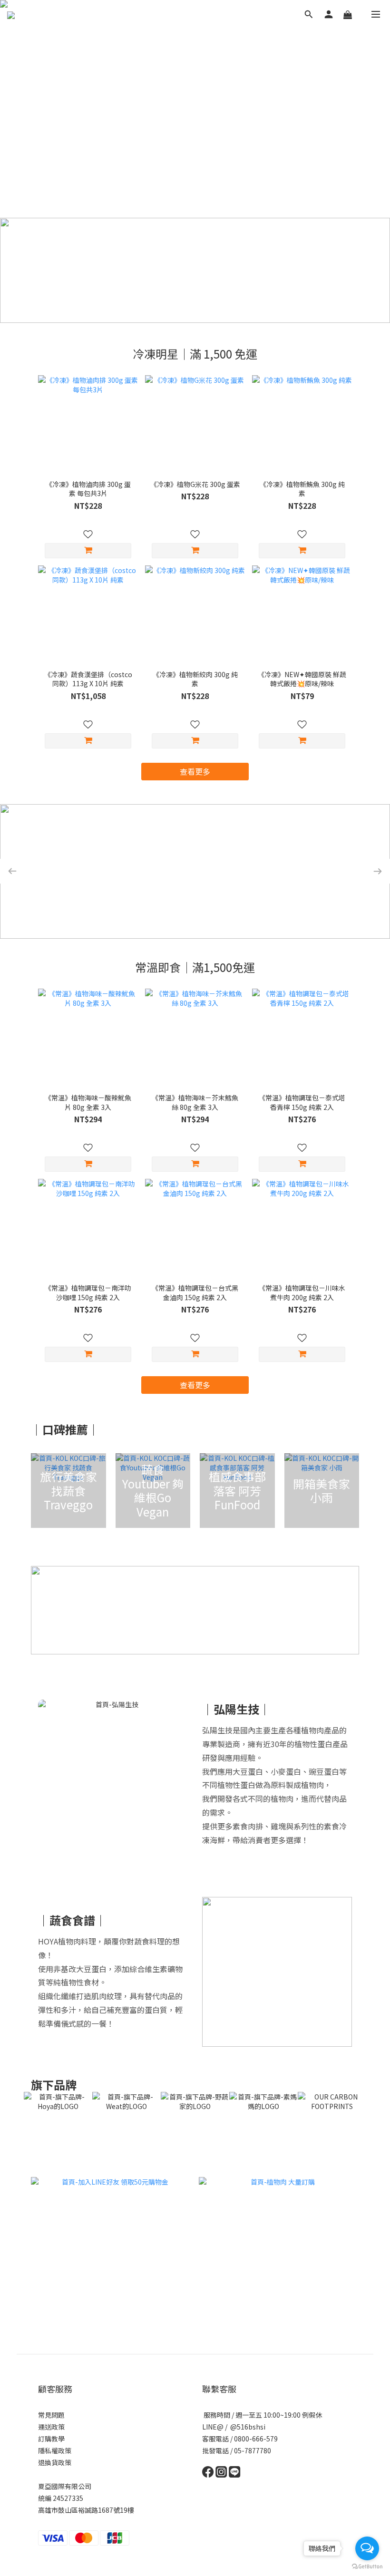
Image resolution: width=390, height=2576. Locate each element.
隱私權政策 (55, 2450)
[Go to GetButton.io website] (367, 2566)
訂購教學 (51, 2439)
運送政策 (51, 2427)
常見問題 (51, 2415)
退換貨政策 (55, 2462)
